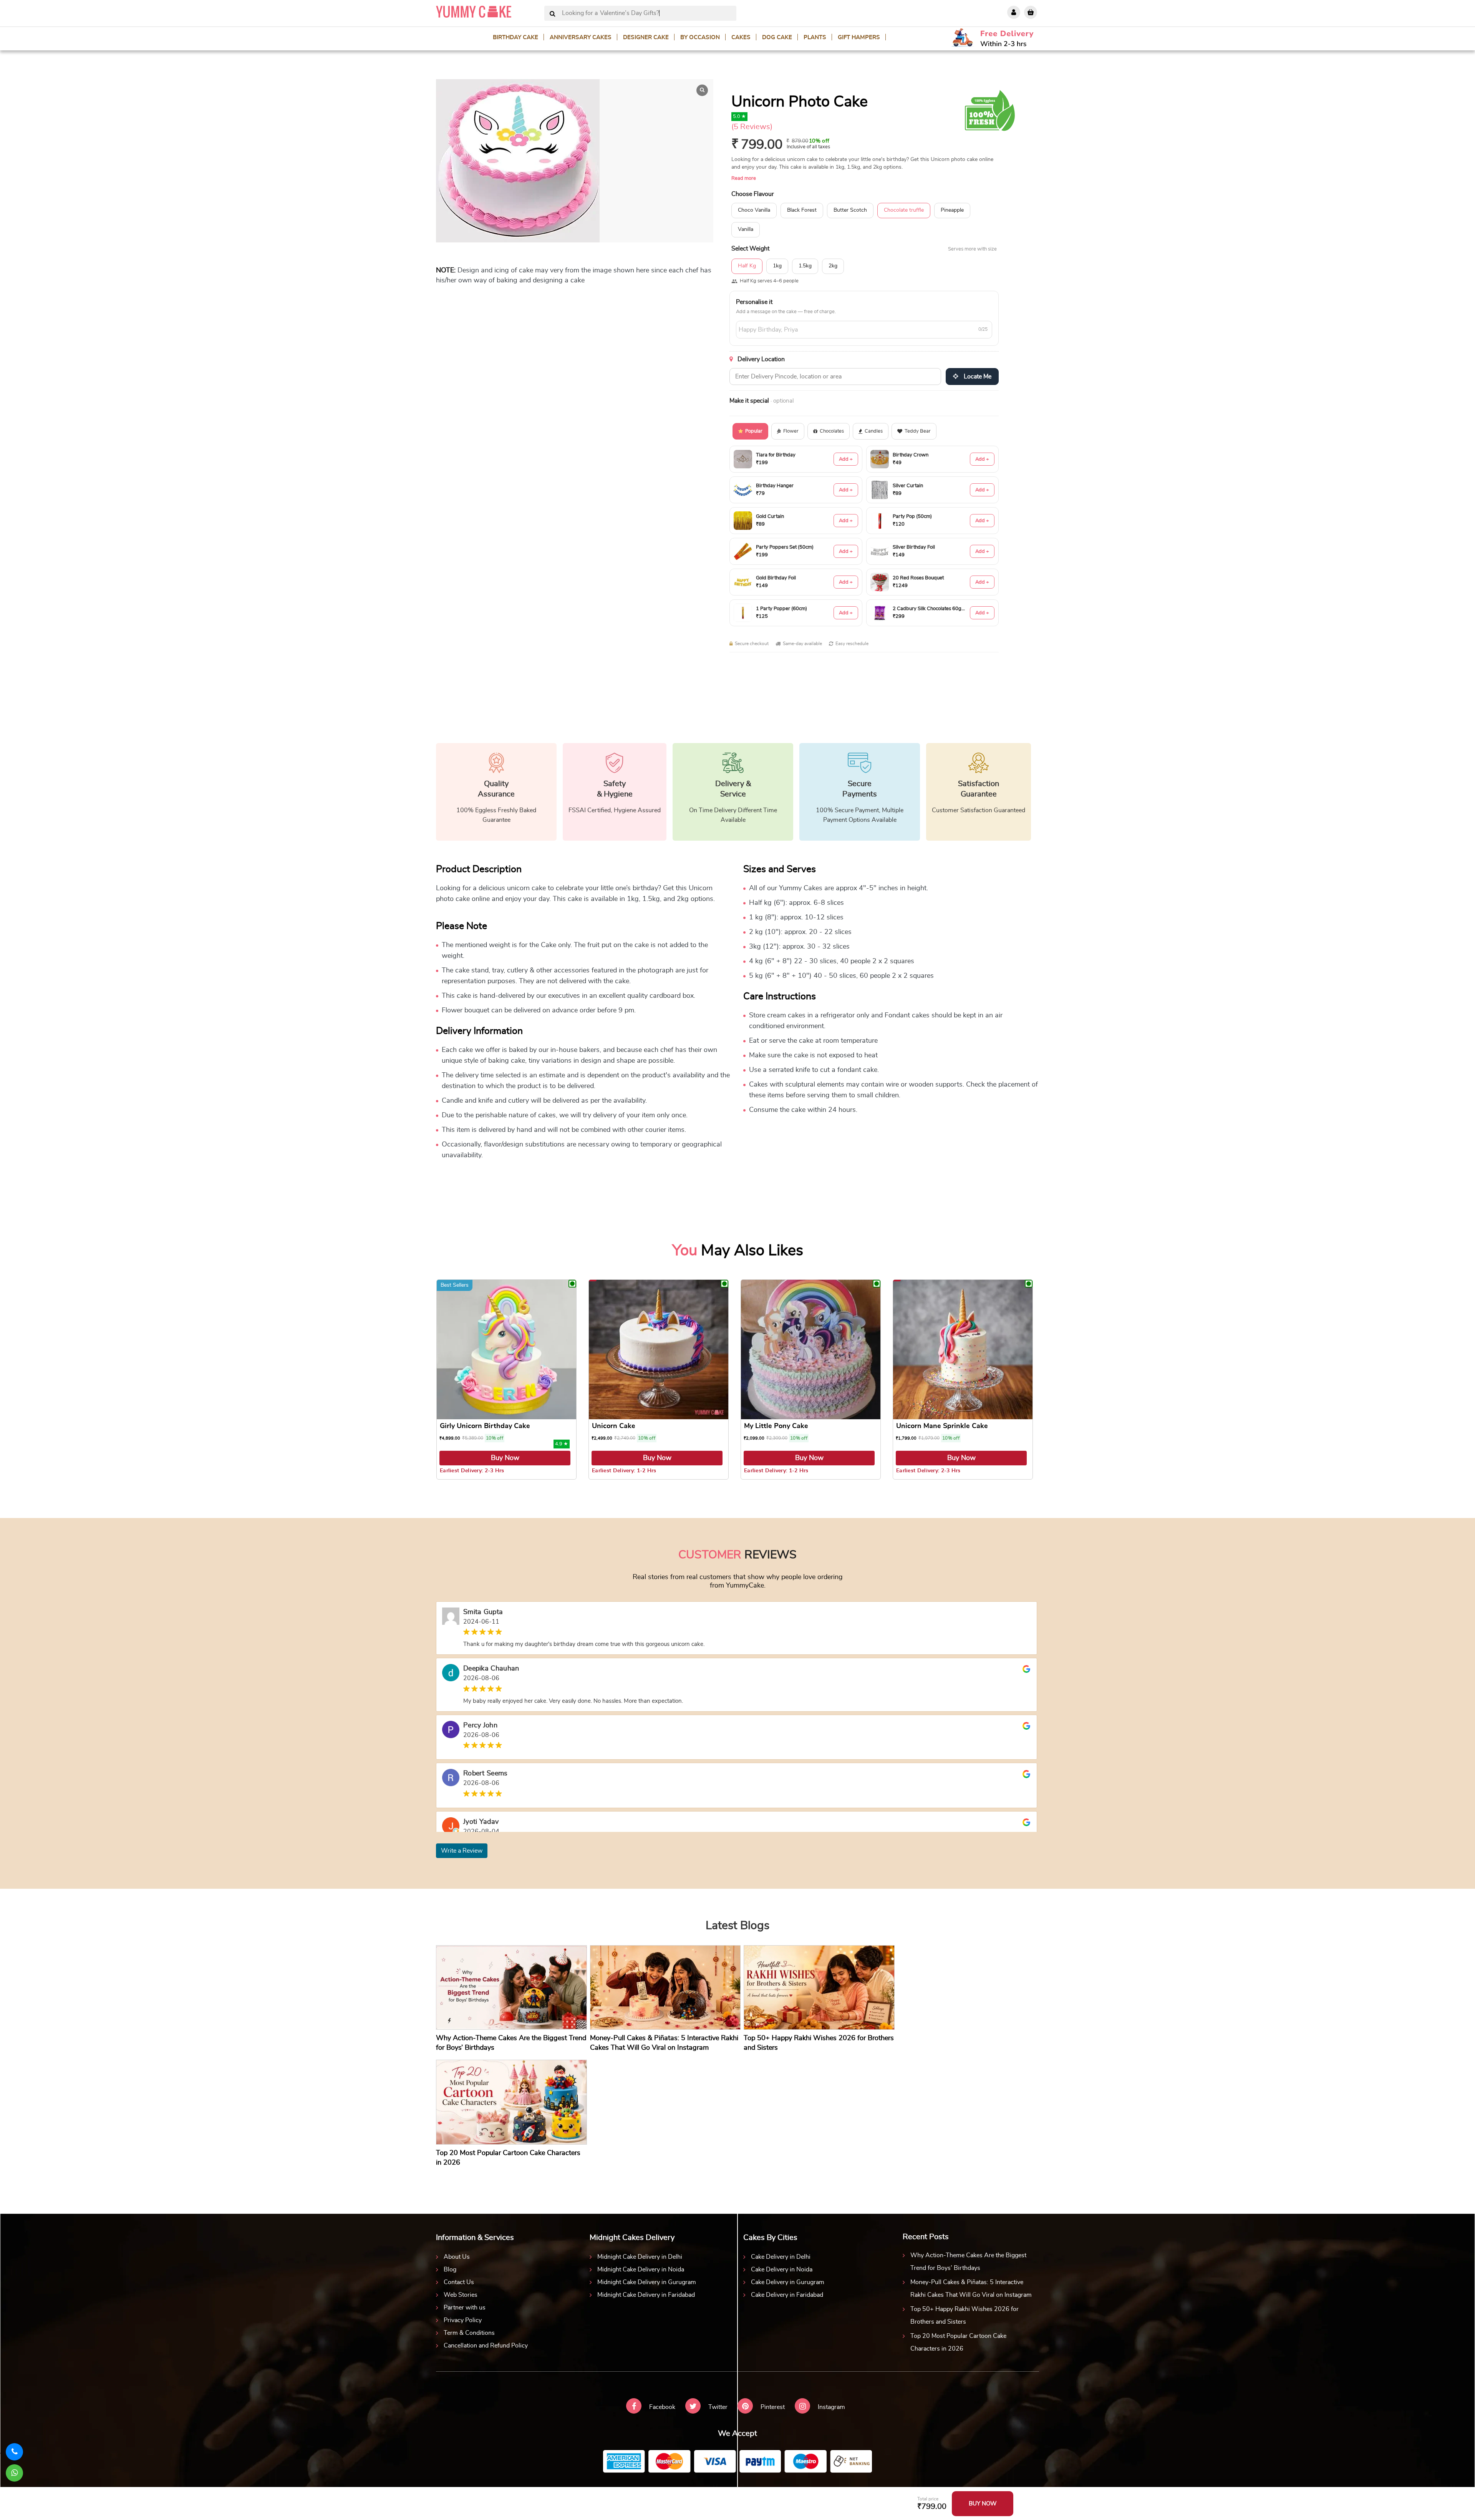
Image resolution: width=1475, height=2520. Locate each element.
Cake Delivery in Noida (782, 2269)
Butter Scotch (850, 210)
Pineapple (952, 210)
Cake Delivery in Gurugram (788, 2282)
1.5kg (805, 266)
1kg (777, 266)
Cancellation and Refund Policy (486, 2346)
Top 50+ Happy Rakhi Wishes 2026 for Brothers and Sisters (965, 2315)
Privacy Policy (463, 2320)
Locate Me (977, 377)
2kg (833, 266)
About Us (457, 2257)
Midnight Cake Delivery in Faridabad (646, 2295)
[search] (553, 14)
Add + (846, 459)
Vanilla (746, 229)
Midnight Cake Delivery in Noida (641, 2269)
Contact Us (459, 2282)
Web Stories (461, 2295)
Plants (815, 37)
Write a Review (462, 1851)
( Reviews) (752, 127)
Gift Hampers (859, 37)
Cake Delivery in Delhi (781, 2257)
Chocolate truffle (904, 210)
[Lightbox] (702, 90)
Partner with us (465, 2308)
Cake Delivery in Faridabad (787, 2295)
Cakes (741, 37)
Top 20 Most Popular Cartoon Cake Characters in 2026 (958, 2342)
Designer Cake (646, 37)
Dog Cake (777, 37)
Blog (450, 2269)
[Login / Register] (1014, 12)
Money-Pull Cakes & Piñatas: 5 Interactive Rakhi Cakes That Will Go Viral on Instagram (971, 2289)
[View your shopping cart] (1031, 12)
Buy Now (505, 1458)
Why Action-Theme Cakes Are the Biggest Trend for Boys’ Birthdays (968, 2262)
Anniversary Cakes (581, 37)
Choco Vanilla (754, 210)
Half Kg (747, 266)
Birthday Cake (515, 37)
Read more (744, 178)
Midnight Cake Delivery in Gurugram (647, 2282)
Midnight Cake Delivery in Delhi (640, 2257)
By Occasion (700, 37)
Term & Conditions (469, 2333)
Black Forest (802, 210)
